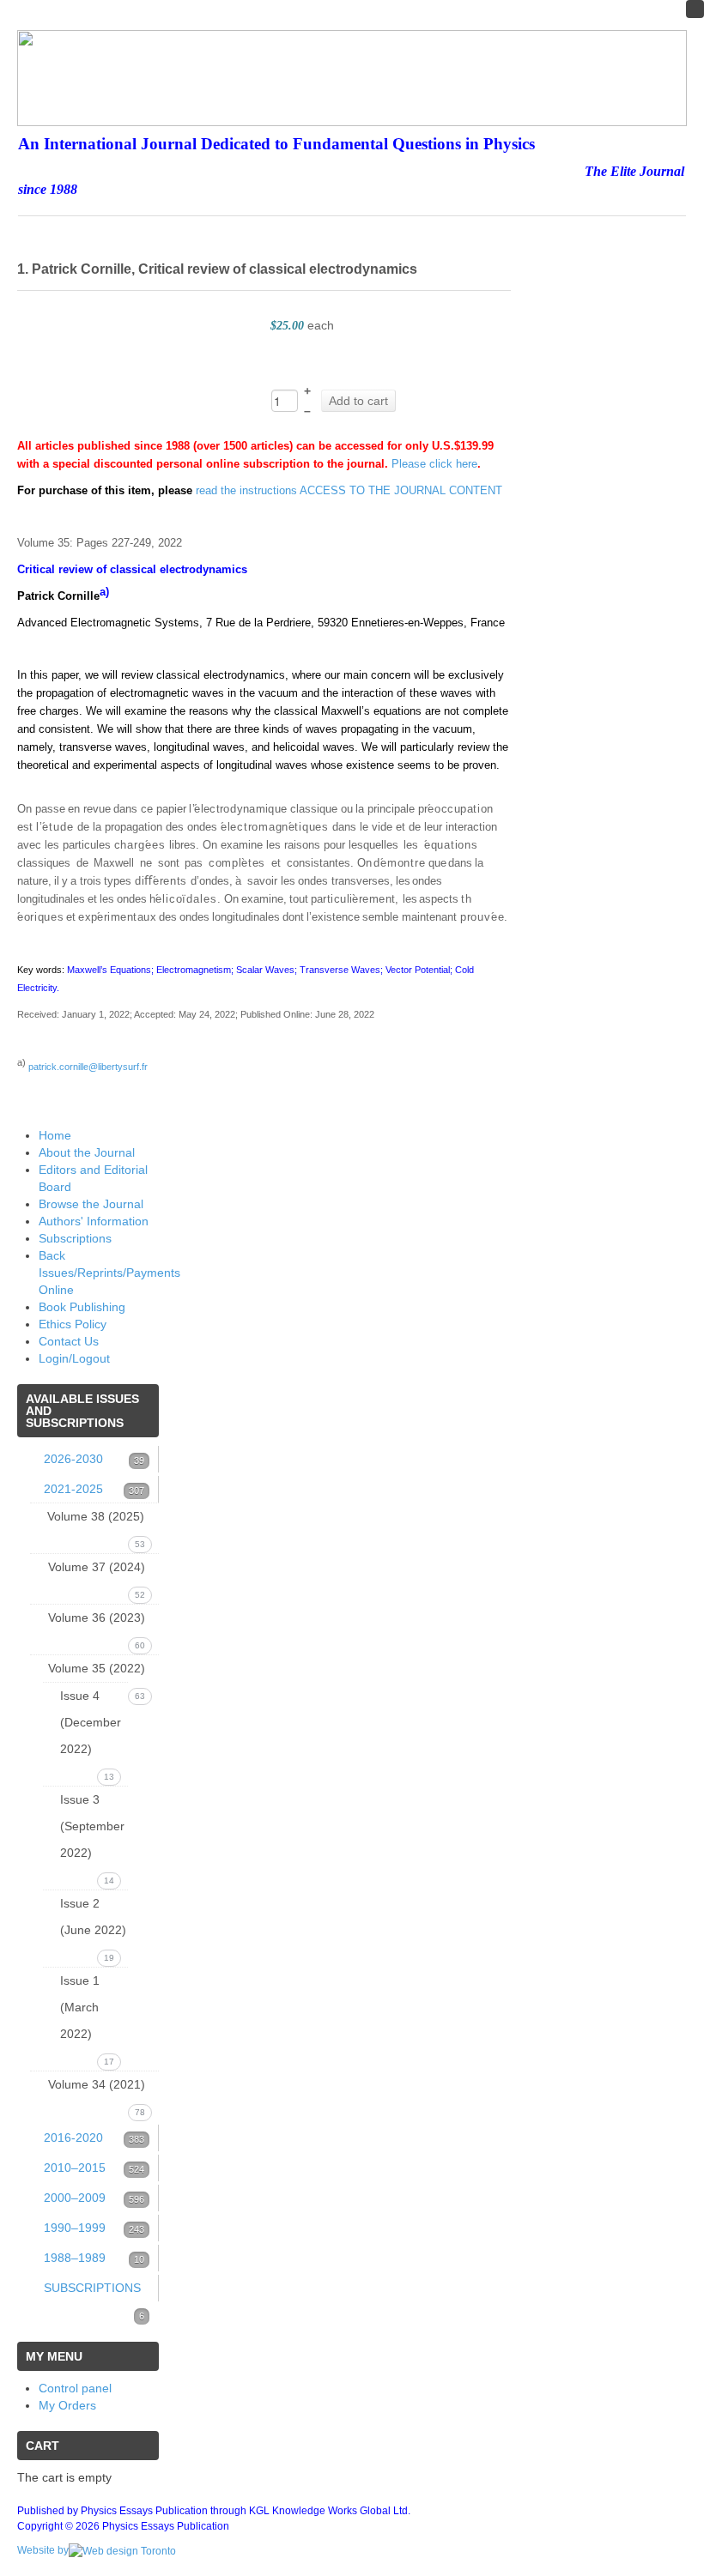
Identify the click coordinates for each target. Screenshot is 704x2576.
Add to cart (358, 401)
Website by (43, 2550)
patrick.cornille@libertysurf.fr (88, 1067)
